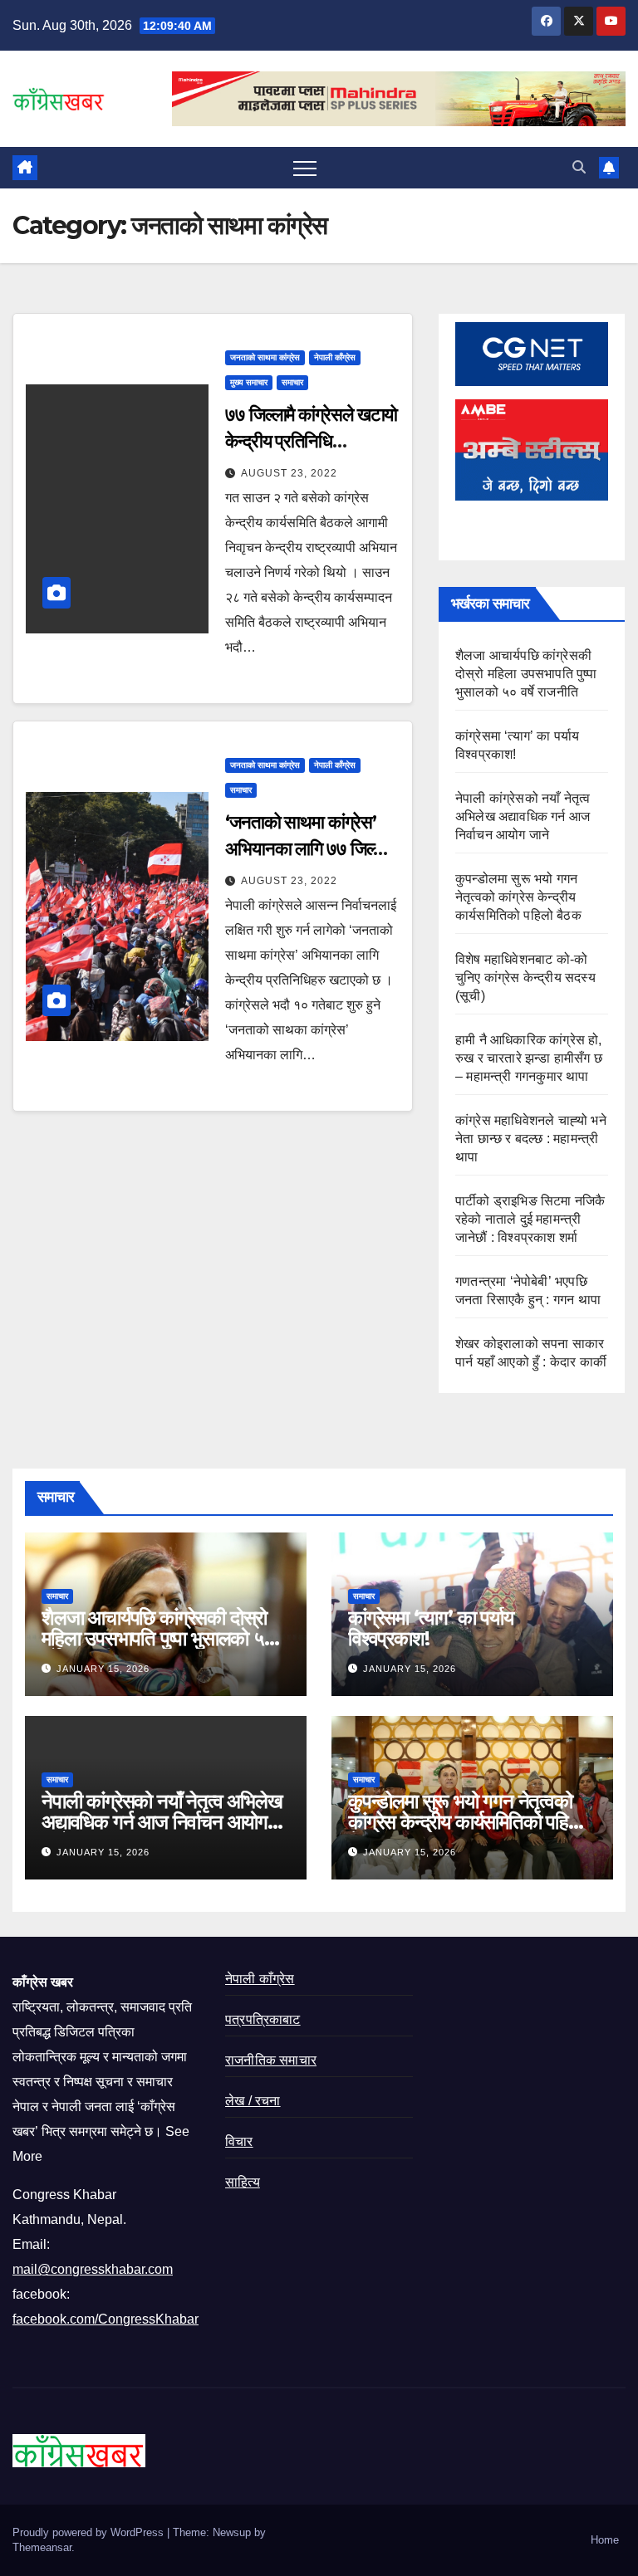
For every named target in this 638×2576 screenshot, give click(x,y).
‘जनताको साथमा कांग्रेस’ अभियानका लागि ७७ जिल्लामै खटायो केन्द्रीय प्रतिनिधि (310, 849)
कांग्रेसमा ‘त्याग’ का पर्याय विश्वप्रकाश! (431, 1628)
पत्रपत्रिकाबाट (263, 2019)
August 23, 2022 (289, 473)
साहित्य (243, 2182)
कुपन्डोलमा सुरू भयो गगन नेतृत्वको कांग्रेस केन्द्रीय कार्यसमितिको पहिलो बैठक (518, 897)
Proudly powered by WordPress (90, 2532)
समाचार (292, 382)
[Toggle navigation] (305, 168)
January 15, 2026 (103, 1669)
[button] (579, 167)
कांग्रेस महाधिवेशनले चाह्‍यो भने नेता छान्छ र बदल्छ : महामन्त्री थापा (531, 1139)
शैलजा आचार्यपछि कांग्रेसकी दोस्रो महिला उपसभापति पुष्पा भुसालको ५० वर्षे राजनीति (526, 674)
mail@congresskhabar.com (93, 2269)
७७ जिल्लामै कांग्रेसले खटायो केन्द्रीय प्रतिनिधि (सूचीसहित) (311, 441)
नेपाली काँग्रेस (335, 357)
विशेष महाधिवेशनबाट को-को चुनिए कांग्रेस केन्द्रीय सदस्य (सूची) (525, 978)
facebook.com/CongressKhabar (106, 2319)
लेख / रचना (253, 2101)
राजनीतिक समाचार (271, 2060)
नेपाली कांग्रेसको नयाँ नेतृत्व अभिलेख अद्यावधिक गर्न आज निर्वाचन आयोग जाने (523, 816)
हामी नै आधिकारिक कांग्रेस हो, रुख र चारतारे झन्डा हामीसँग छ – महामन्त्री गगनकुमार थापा (529, 1058)
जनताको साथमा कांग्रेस (265, 357)
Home (605, 2540)
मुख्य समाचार (249, 382)
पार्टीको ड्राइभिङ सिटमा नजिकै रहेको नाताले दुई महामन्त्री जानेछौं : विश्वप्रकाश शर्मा (530, 1219)
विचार (239, 2141)
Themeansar (42, 2547)
